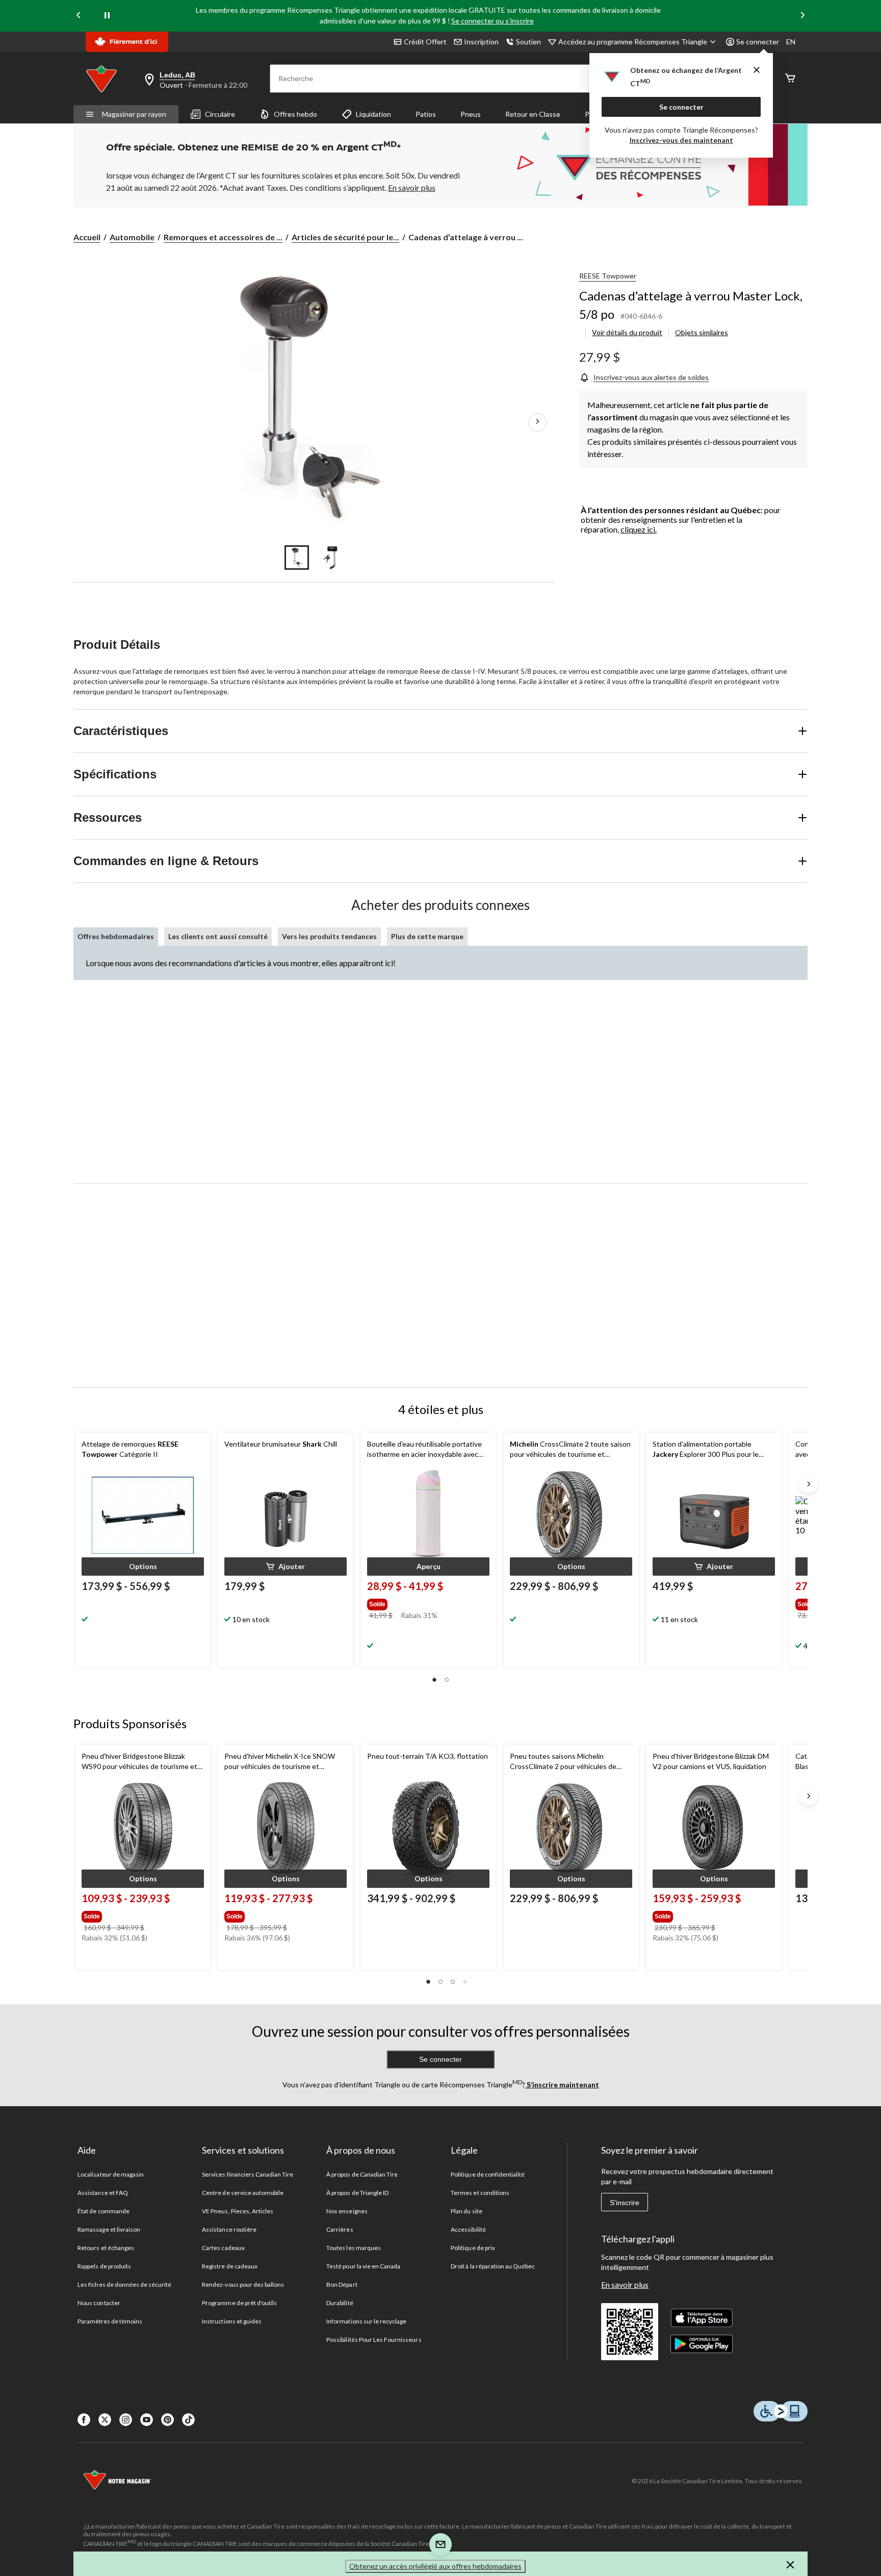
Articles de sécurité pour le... (345, 237)
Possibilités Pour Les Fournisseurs (374, 2340)
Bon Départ (342, 2284)
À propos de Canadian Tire (362, 2174)
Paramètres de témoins (110, 2321)
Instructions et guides (232, 2321)
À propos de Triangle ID (357, 2193)
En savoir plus (625, 2284)
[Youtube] (147, 2420)
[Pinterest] (167, 2420)
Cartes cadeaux (223, 2248)
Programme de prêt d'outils (239, 2303)
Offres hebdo (295, 114)
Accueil (87, 237)
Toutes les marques (354, 2248)
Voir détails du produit (627, 332)
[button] (143, 1567)
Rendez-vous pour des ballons (243, 2284)
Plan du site (466, 2211)
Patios (426, 114)
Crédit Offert (425, 42)
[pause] (107, 16)
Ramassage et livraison (109, 2229)
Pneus (471, 114)
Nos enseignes (347, 2211)
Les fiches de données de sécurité (124, 2284)
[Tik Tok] (188, 2420)
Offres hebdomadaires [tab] (116, 936)
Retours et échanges (106, 2248)
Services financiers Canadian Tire (248, 2174)
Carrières (340, 2229)
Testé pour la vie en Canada (363, 2266)
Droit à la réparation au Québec (493, 2266)
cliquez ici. (639, 529)
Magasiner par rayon (134, 114)
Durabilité (340, 2303)
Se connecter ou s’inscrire (493, 21)
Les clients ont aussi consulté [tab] (218, 936)
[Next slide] (802, 16)
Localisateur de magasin (111, 2174)
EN (791, 42)
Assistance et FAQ (103, 2193)
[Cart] (790, 79)
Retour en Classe (533, 114)
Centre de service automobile (243, 2193)
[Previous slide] (79, 16)
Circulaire (220, 114)
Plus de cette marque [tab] (427, 936)
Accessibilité (468, 2229)
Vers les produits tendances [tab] (329, 936)
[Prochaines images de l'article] (537, 422)
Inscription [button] (481, 42)
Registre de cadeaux (230, 2266)
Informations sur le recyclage (366, 2321)
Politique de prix (473, 2248)
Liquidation (373, 114)
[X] (105, 2420)
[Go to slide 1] (297, 558)
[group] (427, 1602)
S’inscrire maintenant (562, 2085)
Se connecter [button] (758, 42)
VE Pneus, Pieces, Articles (238, 2211)
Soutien (528, 42)
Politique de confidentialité (488, 2174)
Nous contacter (99, 2303)
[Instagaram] (126, 2420)
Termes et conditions (480, 2193)
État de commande (103, 2211)
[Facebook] (84, 2420)
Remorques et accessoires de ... (223, 237)
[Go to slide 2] (331, 558)
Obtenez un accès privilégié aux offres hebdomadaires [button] (435, 2566)
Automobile (132, 237)
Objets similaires (702, 332)
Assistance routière (229, 2229)
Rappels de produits (104, 2266)
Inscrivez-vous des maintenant (681, 140)
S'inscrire (625, 2203)
